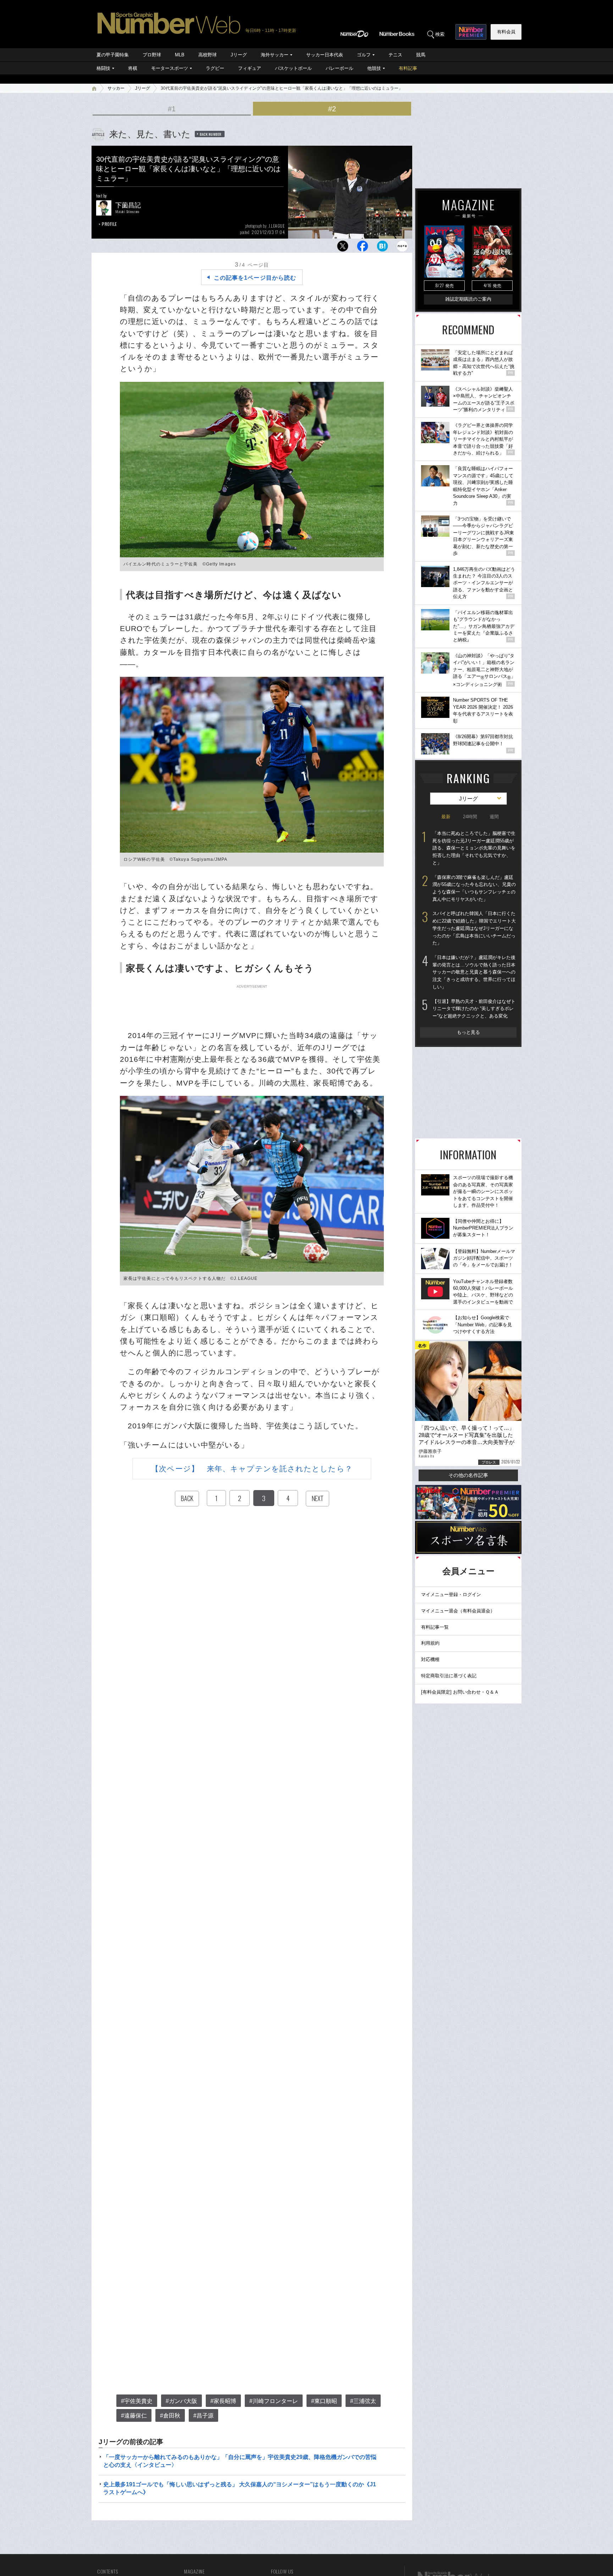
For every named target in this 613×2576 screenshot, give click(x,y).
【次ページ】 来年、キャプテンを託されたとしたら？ (252, 1469)
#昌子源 (203, 2416)
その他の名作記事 (468, 1475)
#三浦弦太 (363, 2401)
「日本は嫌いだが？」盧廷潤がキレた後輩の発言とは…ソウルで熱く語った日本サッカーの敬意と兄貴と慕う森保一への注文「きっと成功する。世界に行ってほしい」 (474, 972)
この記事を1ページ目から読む (255, 278)
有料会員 (506, 32)
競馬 (421, 55)
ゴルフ (364, 55)
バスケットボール (293, 68)
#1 (172, 109)
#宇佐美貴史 (137, 2401)
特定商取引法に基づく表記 (449, 1676)
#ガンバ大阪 (181, 2401)
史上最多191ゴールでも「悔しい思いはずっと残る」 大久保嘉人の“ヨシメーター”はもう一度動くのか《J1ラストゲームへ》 (240, 2488)
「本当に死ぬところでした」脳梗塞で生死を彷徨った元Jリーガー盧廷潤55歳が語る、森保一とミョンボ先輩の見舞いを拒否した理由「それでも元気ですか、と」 (474, 848)
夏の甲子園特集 (113, 55)
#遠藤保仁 (134, 2416)
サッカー (116, 88)
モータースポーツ (170, 68)
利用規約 (430, 1643)
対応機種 (430, 1659)
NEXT (317, 1498)
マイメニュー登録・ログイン (451, 1594)
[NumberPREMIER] (471, 32)
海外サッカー (275, 55)
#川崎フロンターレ (274, 2401)
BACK (187, 1498)
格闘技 (103, 68)
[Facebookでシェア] (363, 248)
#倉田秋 (170, 2416)
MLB (180, 55)
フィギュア (250, 68)
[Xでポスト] (343, 248)
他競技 (374, 68)
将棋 (133, 68)
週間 (494, 817)
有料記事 (408, 68)
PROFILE (109, 224)
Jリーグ (239, 55)
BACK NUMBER (211, 134)
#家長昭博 (223, 2401)
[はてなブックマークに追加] (382, 248)
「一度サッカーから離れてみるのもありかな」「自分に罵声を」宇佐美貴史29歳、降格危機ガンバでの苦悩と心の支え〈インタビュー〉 (240, 2461)
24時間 (470, 817)
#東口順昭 (324, 2401)
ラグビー (215, 68)
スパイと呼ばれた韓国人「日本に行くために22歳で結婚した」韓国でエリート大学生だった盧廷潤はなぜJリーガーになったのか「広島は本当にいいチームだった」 (474, 928)
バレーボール (339, 68)
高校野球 (208, 55)
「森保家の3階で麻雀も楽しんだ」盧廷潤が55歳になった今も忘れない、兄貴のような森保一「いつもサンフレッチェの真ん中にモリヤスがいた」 (474, 888)
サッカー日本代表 (325, 55)
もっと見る (468, 1032)
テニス (395, 55)
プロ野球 (152, 55)
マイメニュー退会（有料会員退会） (458, 1611)
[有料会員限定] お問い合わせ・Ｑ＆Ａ (460, 1692)
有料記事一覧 (435, 1627)
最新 (446, 817)
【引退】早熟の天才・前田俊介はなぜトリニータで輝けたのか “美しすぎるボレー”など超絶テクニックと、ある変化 (474, 1009)
